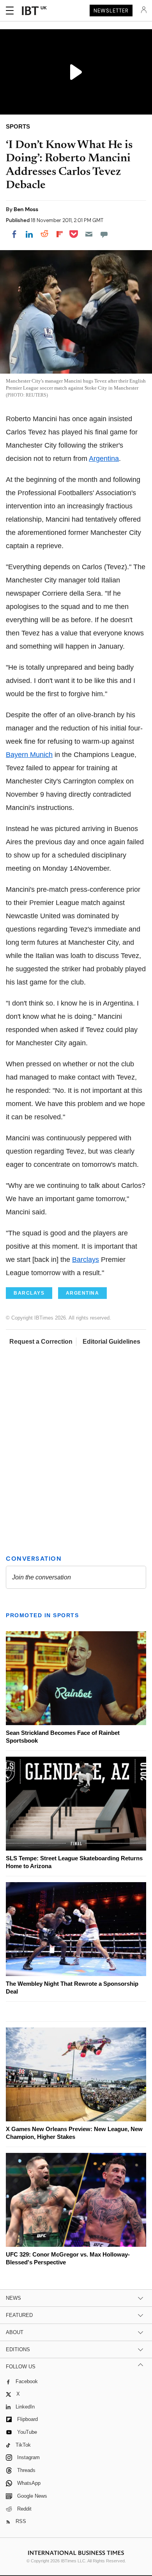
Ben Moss (26, 209)
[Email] (89, 234)
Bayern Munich (29, 755)
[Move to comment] (104, 234)
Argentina (104, 459)
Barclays (86, 1260)
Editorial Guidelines (111, 1342)
